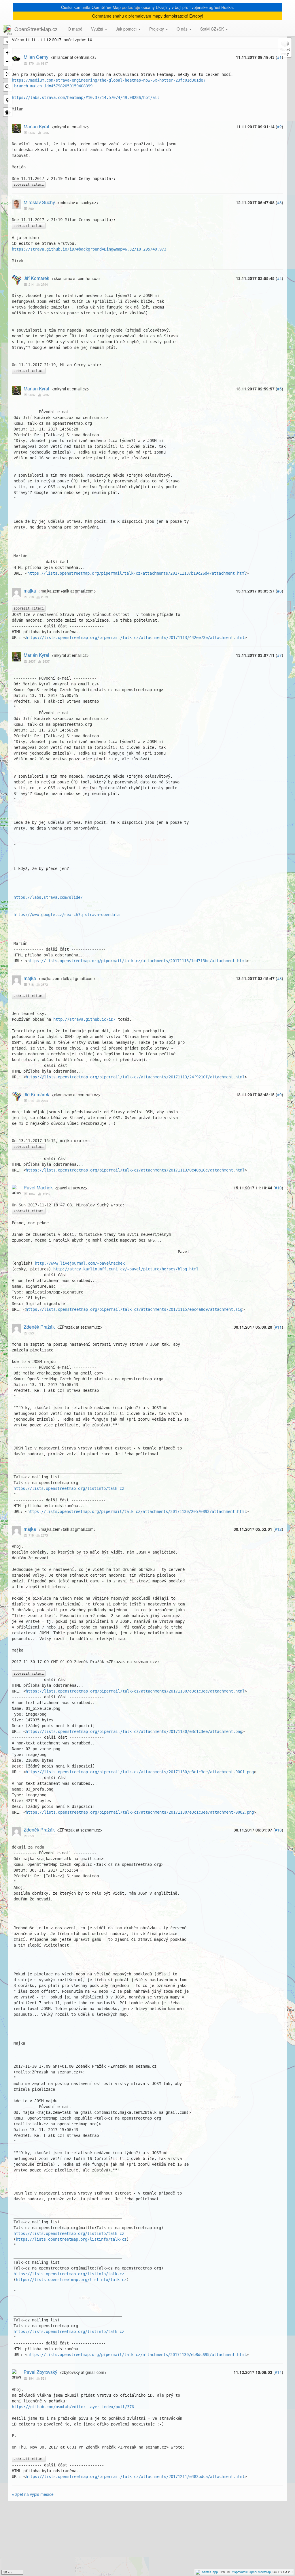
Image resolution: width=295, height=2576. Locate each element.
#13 (278, 1830)
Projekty (157, 29)
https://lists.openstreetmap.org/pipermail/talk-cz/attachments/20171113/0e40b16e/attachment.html (135, 1170)
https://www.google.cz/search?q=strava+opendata (67, 915)
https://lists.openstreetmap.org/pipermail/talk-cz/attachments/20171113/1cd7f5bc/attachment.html (137, 961)
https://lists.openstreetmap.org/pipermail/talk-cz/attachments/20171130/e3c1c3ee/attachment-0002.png (140, 1812)
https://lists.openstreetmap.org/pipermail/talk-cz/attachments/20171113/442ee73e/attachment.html (135, 638)
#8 (279, 978)
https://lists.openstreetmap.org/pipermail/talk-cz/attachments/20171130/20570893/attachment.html (137, 1511)
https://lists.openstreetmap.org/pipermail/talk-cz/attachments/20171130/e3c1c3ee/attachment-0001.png (140, 1772)
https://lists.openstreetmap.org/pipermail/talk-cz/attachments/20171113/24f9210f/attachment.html (135, 1077)
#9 (279, 1095)
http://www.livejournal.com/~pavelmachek (80, 1263)
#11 (278, 1327)
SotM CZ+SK (213, 29)
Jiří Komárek (36, 278)
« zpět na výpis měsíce (33, 2494)
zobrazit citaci (29, 185)
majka (30, 591)
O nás (183, 29)
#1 (279, 57)
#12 (278, 1529)
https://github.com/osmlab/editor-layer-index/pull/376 (73, 2407)
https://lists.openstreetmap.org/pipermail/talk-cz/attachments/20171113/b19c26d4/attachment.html (137, 573)
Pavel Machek (38, 1188)
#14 (278, 2372)
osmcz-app (210, 2572)
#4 (279, 278)
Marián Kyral (36, 126)
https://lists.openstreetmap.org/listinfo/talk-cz (69, 1488)
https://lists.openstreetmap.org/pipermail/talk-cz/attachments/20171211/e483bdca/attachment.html (135, 2477)
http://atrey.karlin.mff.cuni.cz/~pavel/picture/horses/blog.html (126, 1269)
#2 (279, 127)
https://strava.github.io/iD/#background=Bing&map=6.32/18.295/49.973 (89, 249)
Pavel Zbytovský (40, 2372)
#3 (279, 202)
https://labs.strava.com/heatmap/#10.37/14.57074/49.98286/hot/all (86, 97)
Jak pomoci (127, 29)
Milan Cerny (36, 57)
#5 (279, 389)
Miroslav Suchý (39, 202)
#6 (279, 591)
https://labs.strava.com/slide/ (48, 897)
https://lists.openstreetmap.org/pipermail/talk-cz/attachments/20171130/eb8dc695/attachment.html (137, 2355)
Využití (98, 29)
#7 (279, 655)
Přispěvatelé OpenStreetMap (251, 2572)
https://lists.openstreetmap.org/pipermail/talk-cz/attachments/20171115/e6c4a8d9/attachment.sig (134, 1309)
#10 (278, 1188)
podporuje (131, 7)
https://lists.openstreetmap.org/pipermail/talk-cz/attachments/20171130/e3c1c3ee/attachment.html (135, 1691)
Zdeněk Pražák (39, 1327)
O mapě (75, 29)
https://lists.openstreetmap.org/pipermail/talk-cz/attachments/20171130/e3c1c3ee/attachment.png (134, 1731)
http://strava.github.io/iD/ (84, 1019)
